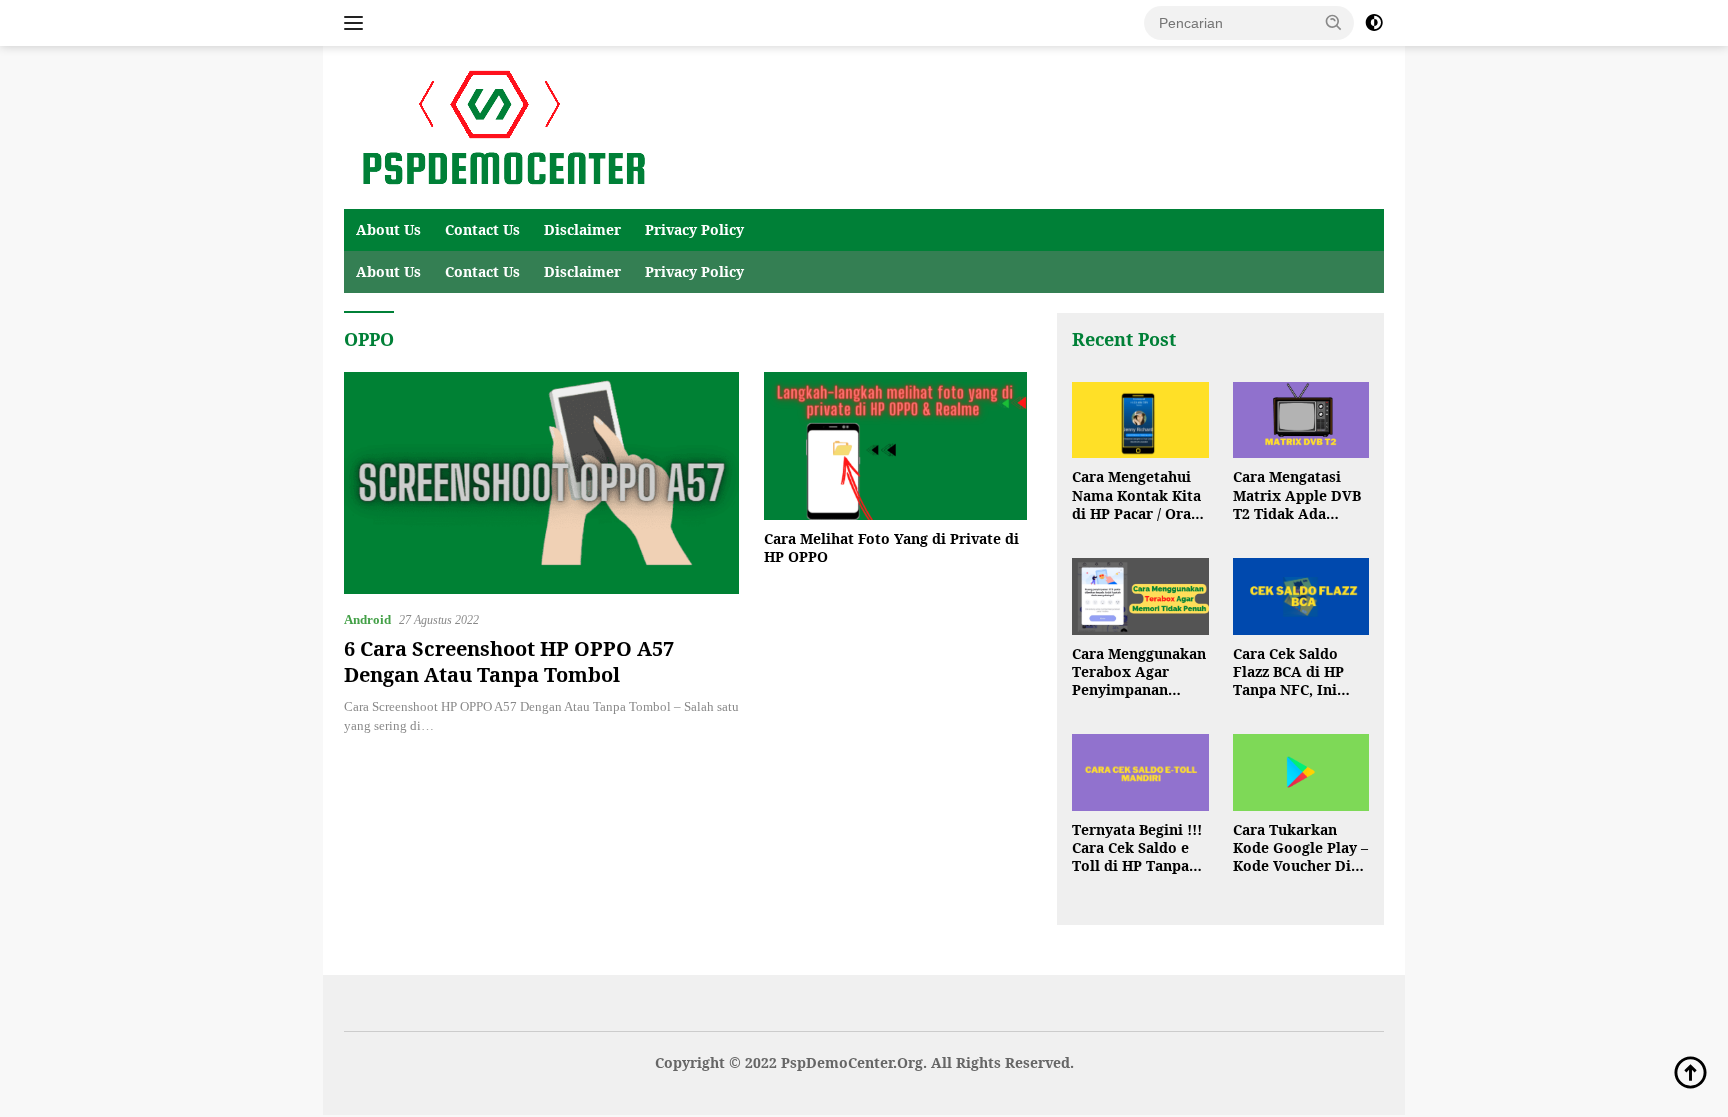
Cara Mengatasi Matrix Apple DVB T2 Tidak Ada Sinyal (1297, 495)
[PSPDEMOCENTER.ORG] (499, 126)
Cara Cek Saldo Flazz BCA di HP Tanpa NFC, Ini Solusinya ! (1288, 672)
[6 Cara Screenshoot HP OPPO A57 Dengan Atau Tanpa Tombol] (541, 483)
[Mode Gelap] (1374, 23)
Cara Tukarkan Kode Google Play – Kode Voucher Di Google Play (1300, 848)
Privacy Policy (694, 229)
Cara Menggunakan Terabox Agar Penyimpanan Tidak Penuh (1139, 672)
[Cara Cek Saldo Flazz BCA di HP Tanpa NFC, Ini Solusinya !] (1301, 596)
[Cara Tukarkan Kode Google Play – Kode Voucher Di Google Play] (1301, 772)
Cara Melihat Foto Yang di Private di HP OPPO (891, 548)
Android (367, 619)
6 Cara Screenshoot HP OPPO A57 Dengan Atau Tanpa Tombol (509, 661)
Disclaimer (582, 229)
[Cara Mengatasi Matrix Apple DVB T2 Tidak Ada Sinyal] (1301, 420)
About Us (388, 229)
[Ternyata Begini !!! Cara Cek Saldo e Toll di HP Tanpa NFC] (1140, 772)
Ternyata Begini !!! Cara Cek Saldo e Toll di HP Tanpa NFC (1137, 848)
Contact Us (482, 229)
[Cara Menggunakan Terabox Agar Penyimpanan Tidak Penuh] (1140, 596)
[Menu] (357, 23)
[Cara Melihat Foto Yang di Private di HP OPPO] (895, 446)
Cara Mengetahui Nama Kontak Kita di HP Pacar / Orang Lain (1140, 495)
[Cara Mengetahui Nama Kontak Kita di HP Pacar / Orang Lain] (1140, 420)
